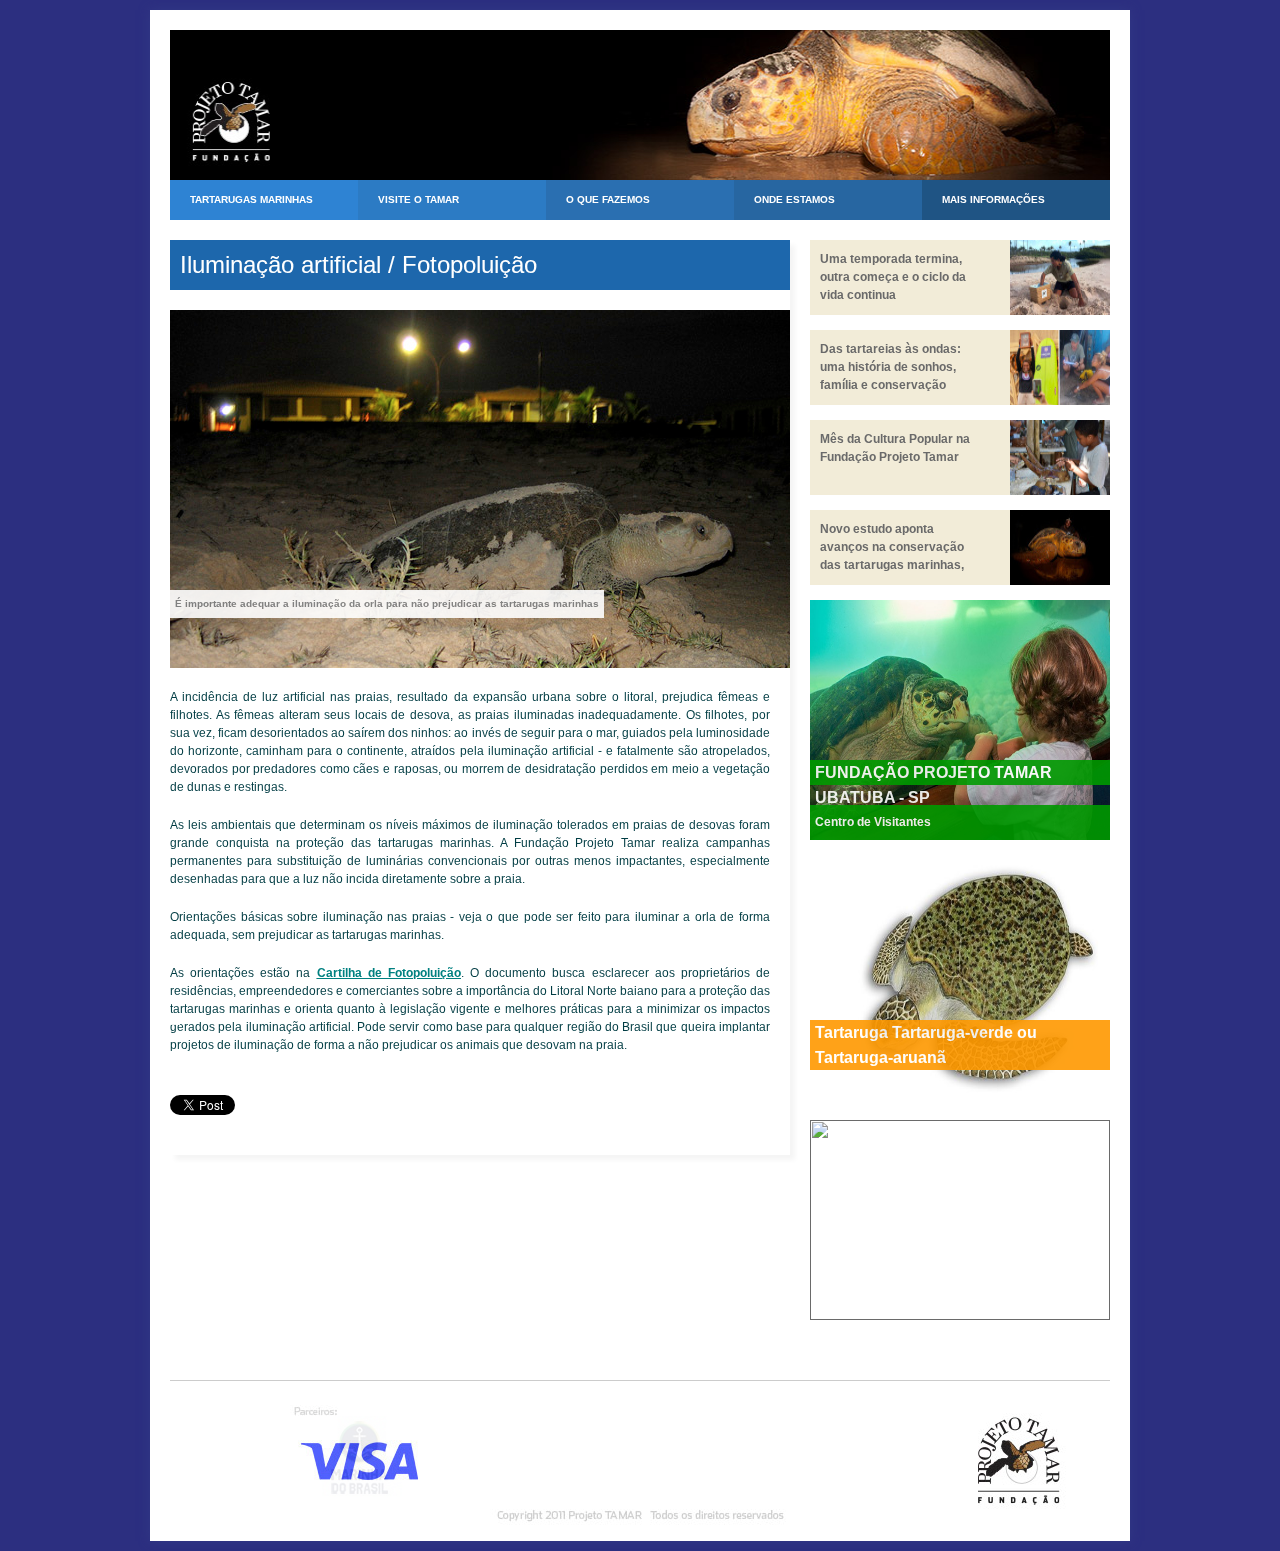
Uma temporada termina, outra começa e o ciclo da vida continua (893, 277)
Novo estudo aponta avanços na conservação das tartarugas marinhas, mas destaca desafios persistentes (892, 565)
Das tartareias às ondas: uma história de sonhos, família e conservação (890, 367)
